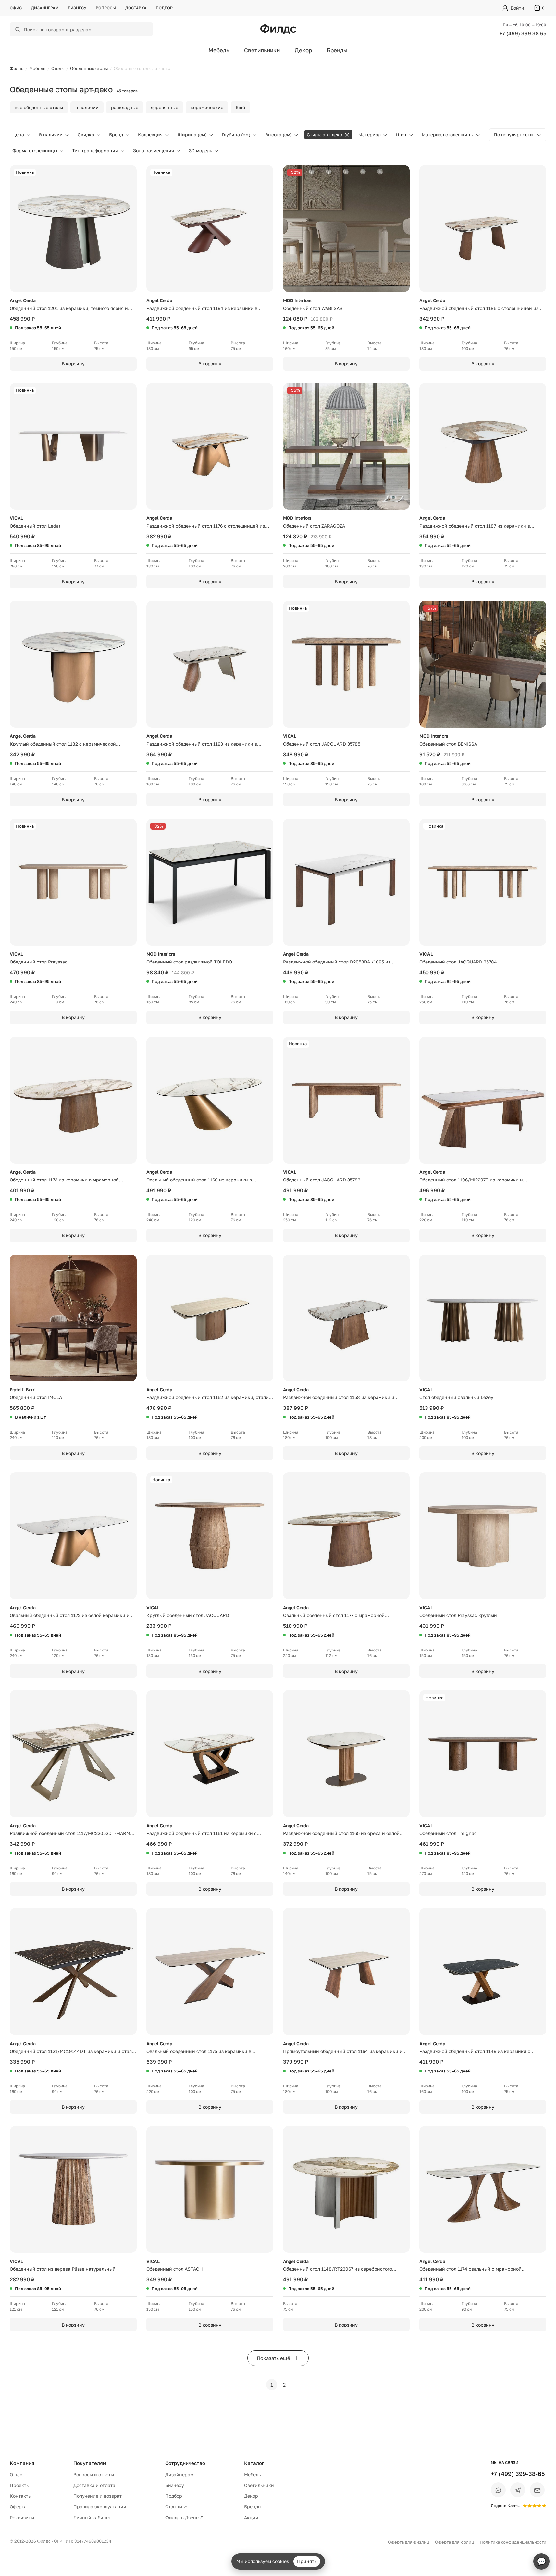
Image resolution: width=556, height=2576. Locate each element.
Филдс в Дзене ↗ (184, 2517)
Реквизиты (22, 2517)
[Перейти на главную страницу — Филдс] (278, 29)
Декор (303, 50)
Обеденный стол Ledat (35, 526)
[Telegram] (518, 2490)
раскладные (125, 107)
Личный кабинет (92, 2517)
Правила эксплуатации (100, 2507)
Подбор (164, 8)
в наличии (87, 107)
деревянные (164, 107)
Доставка (136, 8)
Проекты (20, 2485)
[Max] (498, 2490)
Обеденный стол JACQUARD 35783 (322, 1180)
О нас (16, 2474)
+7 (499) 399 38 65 (523, 33)
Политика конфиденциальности (513, 2542)
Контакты (21, 2496)
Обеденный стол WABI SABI (313, 308)
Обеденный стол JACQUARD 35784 (458, 962)
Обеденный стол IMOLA (36, 1397)
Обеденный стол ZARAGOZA (314, 526)
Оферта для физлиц (408, 2542)
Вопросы (106, 8)
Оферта (18, 2507)
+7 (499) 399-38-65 (518, 2474)
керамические (207, 107)
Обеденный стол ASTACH (175, 2269)
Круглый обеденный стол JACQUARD (188, 1615)
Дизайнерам (45, 8)
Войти (517, 8)
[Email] (537, 2490)
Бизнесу (77, 8)
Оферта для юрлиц (454, 2542)
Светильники (262, 50)
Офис (16, 8)
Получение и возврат (98, 2496)
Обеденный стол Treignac (448, 1833)
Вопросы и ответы (94, 2474)
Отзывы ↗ (176, 2507)
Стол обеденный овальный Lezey (456, 1397)
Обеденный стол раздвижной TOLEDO (189, 962)
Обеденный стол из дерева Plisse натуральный (63, 2269)
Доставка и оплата (94, 2485)
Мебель (219, 50)
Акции (251, 2517)
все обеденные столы (39, 107)
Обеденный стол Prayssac (39, 962)
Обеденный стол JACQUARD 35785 (322, 744)
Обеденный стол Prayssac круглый (458, 1615)
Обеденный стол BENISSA (448, 744)
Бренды (337, 50)
